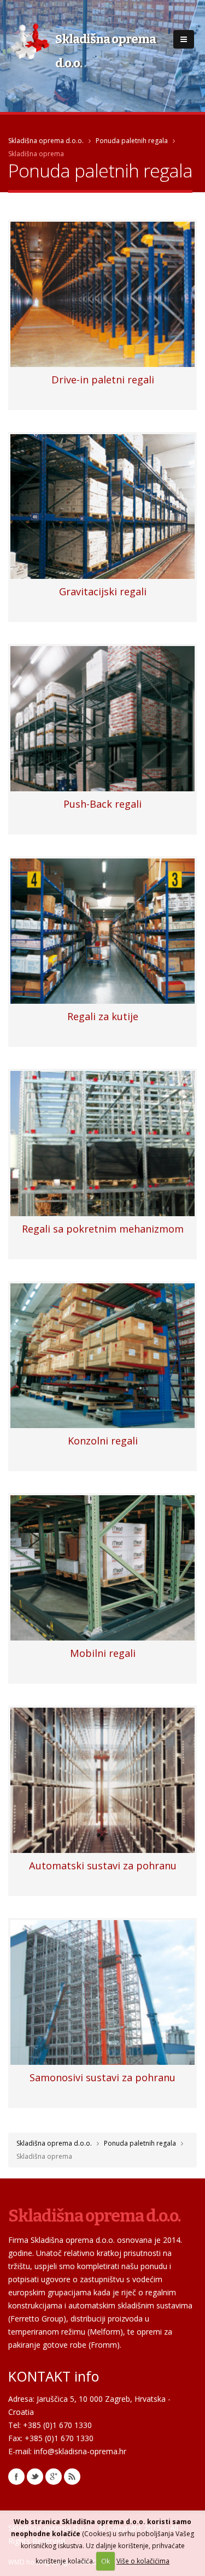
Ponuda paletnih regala (132, 141)
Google (54, 2477)
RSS (72, 2477)
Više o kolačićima (143, 2561)
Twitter (35, 2477)
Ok (106, 2561)
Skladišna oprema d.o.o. (46, 141)
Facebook (16, 2477)
